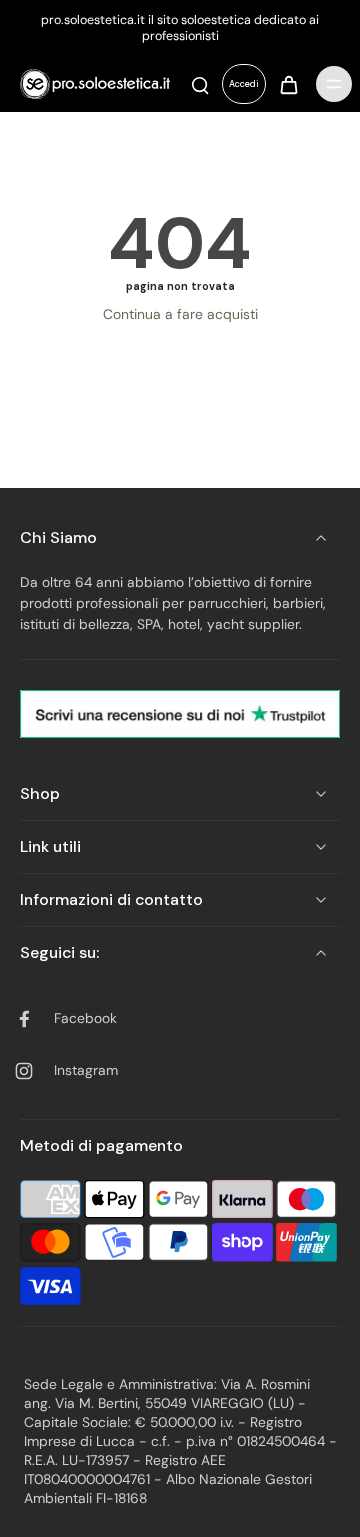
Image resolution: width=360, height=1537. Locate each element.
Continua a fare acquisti (180, 314)
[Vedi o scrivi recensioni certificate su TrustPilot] (180, 714)
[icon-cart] (288, 84)
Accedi (244, 84)
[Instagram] (32, 1071)
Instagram (86, 1070)
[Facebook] (32, 1019)
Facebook (85, 1018)
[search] (200, 84)
